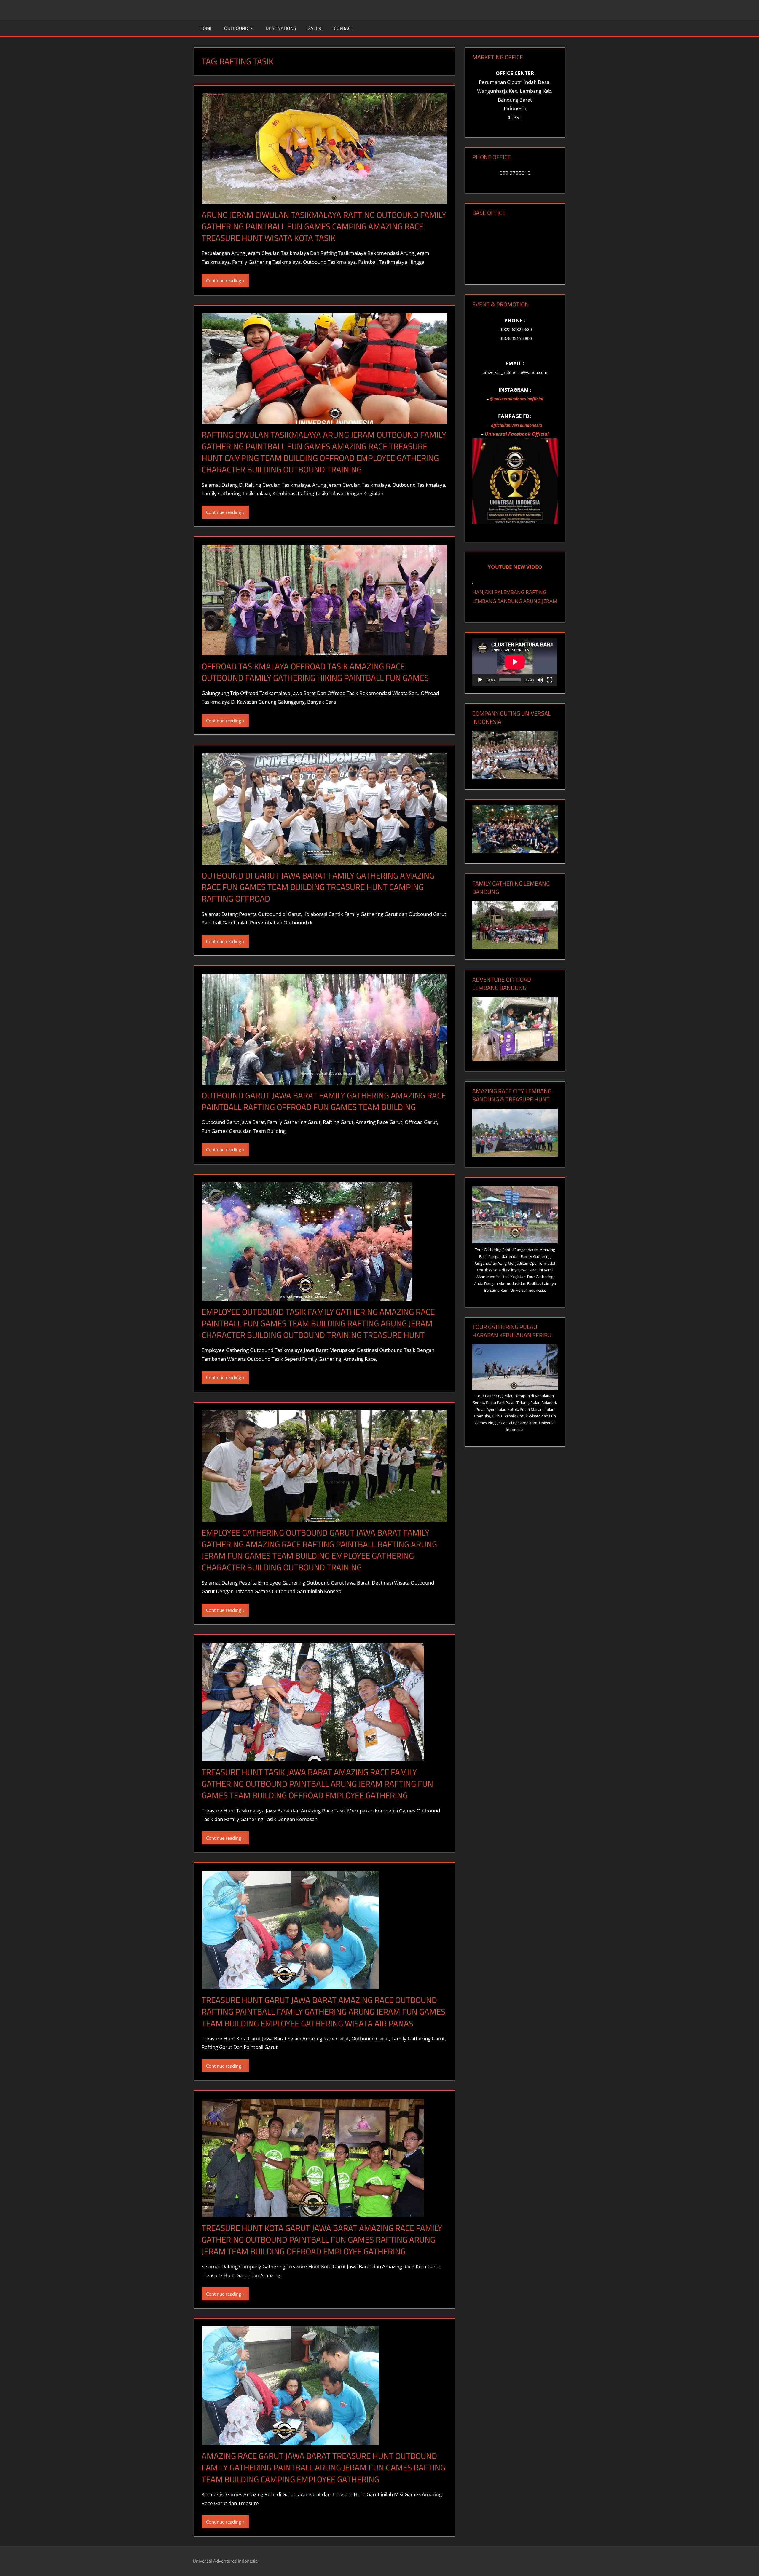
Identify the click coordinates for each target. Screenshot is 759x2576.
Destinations (281, 28)
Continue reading (224, 280)
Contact (343, 28)
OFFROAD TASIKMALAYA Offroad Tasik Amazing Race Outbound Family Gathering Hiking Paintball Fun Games (315, 672)
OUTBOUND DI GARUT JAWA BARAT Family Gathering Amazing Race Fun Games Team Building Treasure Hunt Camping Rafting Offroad (318, 887)
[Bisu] (540, 680)
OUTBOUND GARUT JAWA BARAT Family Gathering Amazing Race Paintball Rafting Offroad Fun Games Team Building (324, 1101)
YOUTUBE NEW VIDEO (515, 567)
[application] (515, 662)
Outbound (236, 28)
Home (206, 28)
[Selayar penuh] (550, 680)
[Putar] (480, 680)
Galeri (315, 28)
